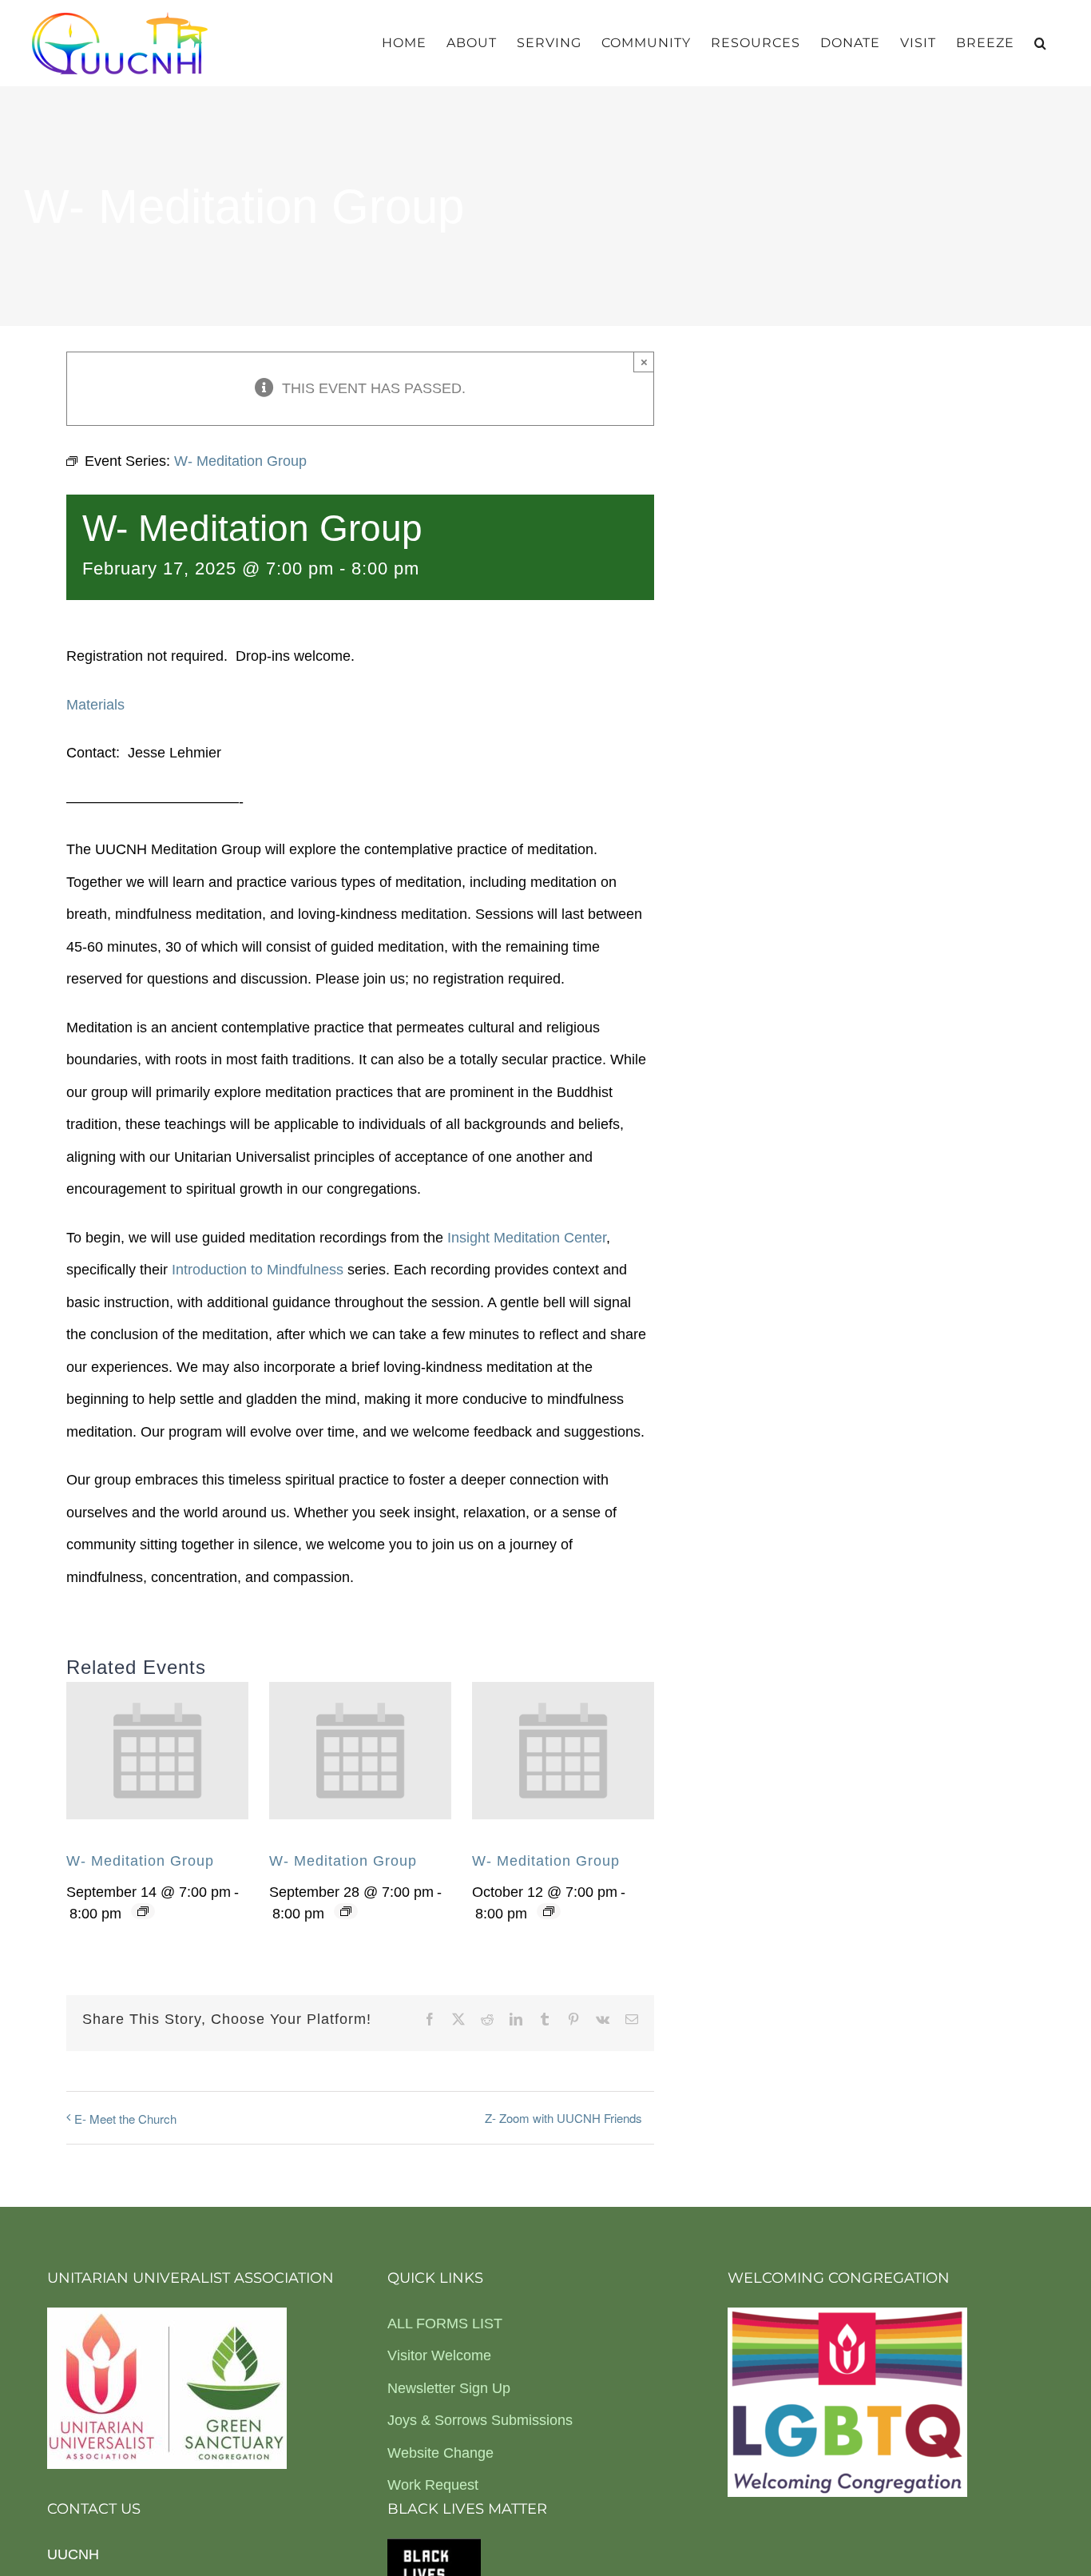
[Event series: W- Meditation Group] (143, 1911)
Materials (95, 705)
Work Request (433, 2485)
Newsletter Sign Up (449, 2388)
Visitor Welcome (439, 2355)
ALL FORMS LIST (445, 2324)
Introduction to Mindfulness (258, 1270)
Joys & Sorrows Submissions (480, 2420)
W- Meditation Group (140, 1861)
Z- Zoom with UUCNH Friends (563, 2118)
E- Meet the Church (125, 2119)
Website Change (440, 2453)
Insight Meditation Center (527, 1238)
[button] (1041, 43)
